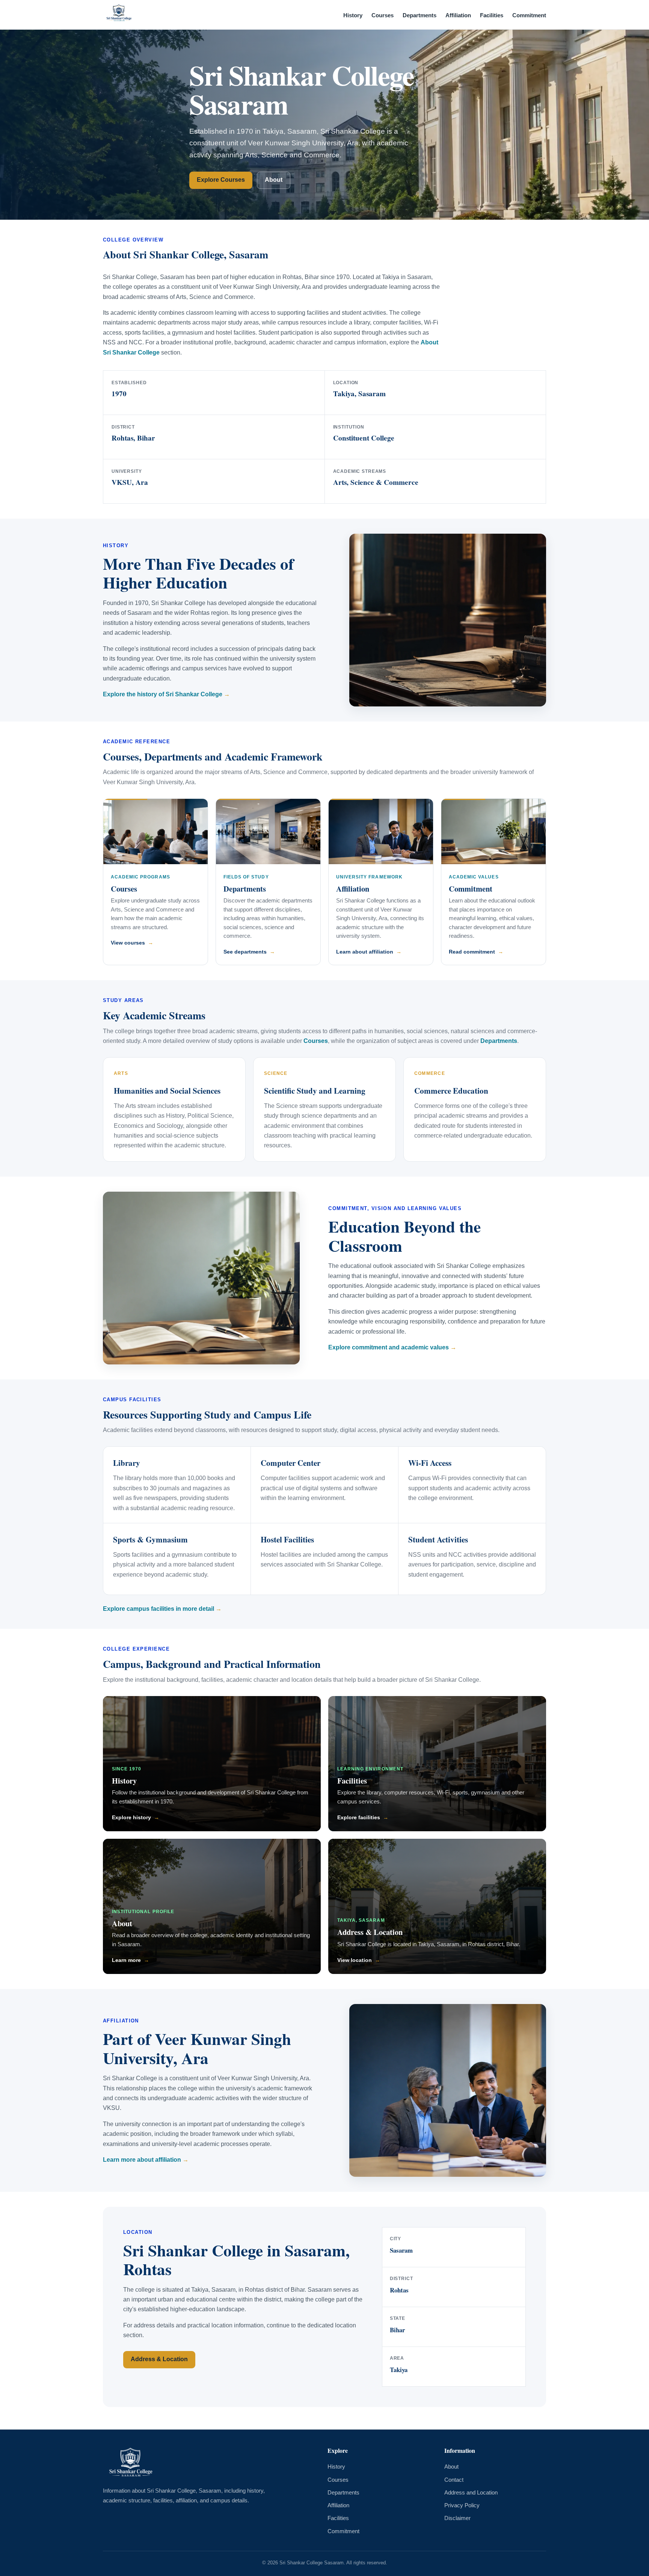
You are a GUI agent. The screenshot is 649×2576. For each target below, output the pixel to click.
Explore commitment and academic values (389, 1347)
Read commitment (472, 952)
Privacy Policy (462, 2505)
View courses (128, 943)
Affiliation (458, 15)
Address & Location (370, 1932)
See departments (245, 952)
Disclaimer (457, 2518)
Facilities (492, 15)
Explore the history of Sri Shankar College (163, 694)
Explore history (131, 1817)
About (274, 180)
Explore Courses (221, 180)
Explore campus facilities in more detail (158, 1609)
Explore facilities (359, 1817)
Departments (420, 15)
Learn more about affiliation (142, 2160)
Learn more (126, 1960)
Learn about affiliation (365, 952)
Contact (454, 2480)
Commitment (529, 15)
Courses (383, 15)
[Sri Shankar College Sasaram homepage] (119, 15)
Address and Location (471, 2493)
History (353, 15)
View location (355, 1960)
